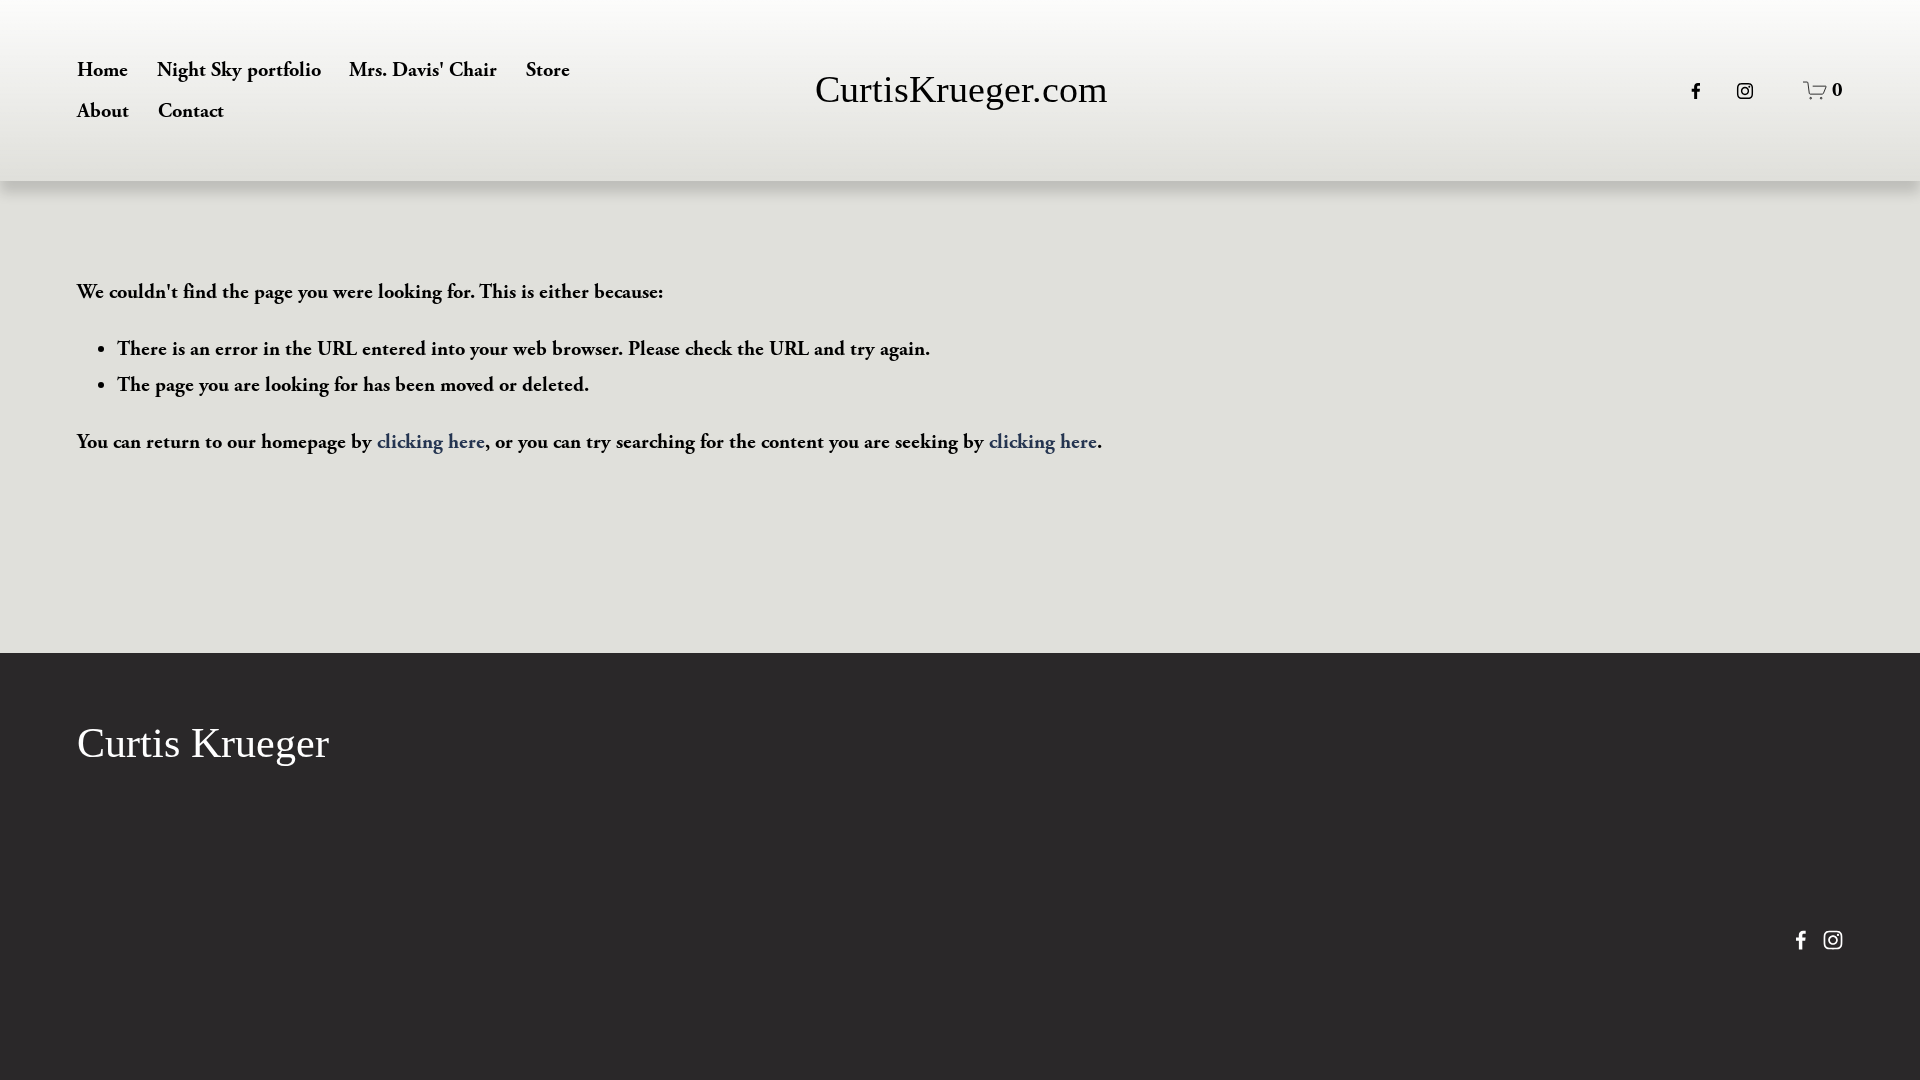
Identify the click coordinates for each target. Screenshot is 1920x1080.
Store (548, 70)
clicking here (431, 442)
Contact (191, 111)
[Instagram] (1745, 91)
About (103, 111)
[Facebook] (1696, 91)
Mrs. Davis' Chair (423, 70)
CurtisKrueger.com (961, 89)
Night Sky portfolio (239, 70)
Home (102, 70)
